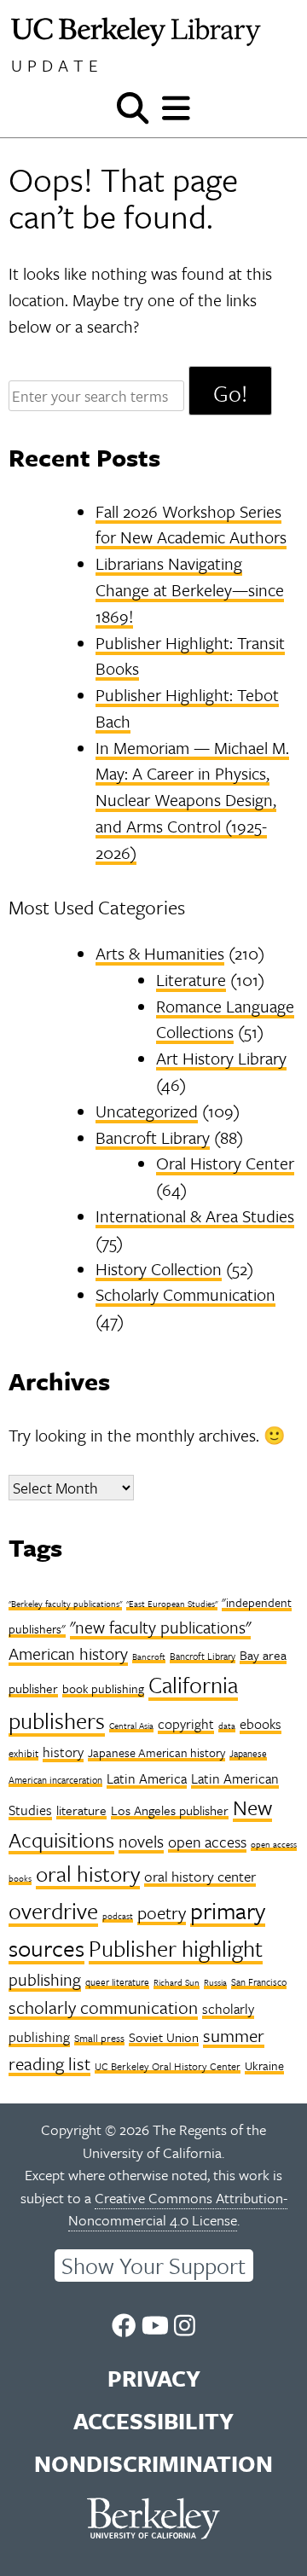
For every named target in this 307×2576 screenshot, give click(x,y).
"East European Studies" (172, 1604)
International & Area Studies (195, 1216)
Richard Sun (177, 1982)
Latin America (147, 1778)
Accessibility (153, 2421)
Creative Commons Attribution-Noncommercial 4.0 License (178, 2209)
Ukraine (264, 2065)
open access (207, 1842)
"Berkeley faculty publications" (65, 1604)
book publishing (103, 1688)
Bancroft (149, 1656)
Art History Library (221, 1058)
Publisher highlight (176, 1948)
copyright (186, 1724)
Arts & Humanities (160, 953)
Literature (191, 980)
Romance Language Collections (225, 1019)
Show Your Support (153, 2266)
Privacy (154, 2378)
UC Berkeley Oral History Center (168, 2066)
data (227, 1726)
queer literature (117, 1982)
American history (68, 1654)
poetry (162, 1912)
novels (141, 1841)
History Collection (159, 1269)
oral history (88, 1874)
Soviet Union (164, 2037)
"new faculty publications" (160, 1627)
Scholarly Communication (185, 1294)
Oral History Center (225, 1163)
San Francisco (259, 1982)
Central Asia (131, 1726)
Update (57, 65)
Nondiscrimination (153, 2463)
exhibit (23, 1753)
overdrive (53, 1911)
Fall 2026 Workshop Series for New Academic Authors (191, 525)
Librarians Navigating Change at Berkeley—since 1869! (190, 590)
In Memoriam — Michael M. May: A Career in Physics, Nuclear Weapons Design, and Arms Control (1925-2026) (192, 800)
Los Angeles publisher (170, 1810)
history (63, 1752)
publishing (45, 1979)
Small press (99, 2038)
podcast (118, 1916)
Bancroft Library (153, 1137)
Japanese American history (156, 1752)
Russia (215, 1982)
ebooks (261, 1724)
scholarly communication (103, 2007)
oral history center (200, 1876)
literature (81, 1810)
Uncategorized (147, 1111)
